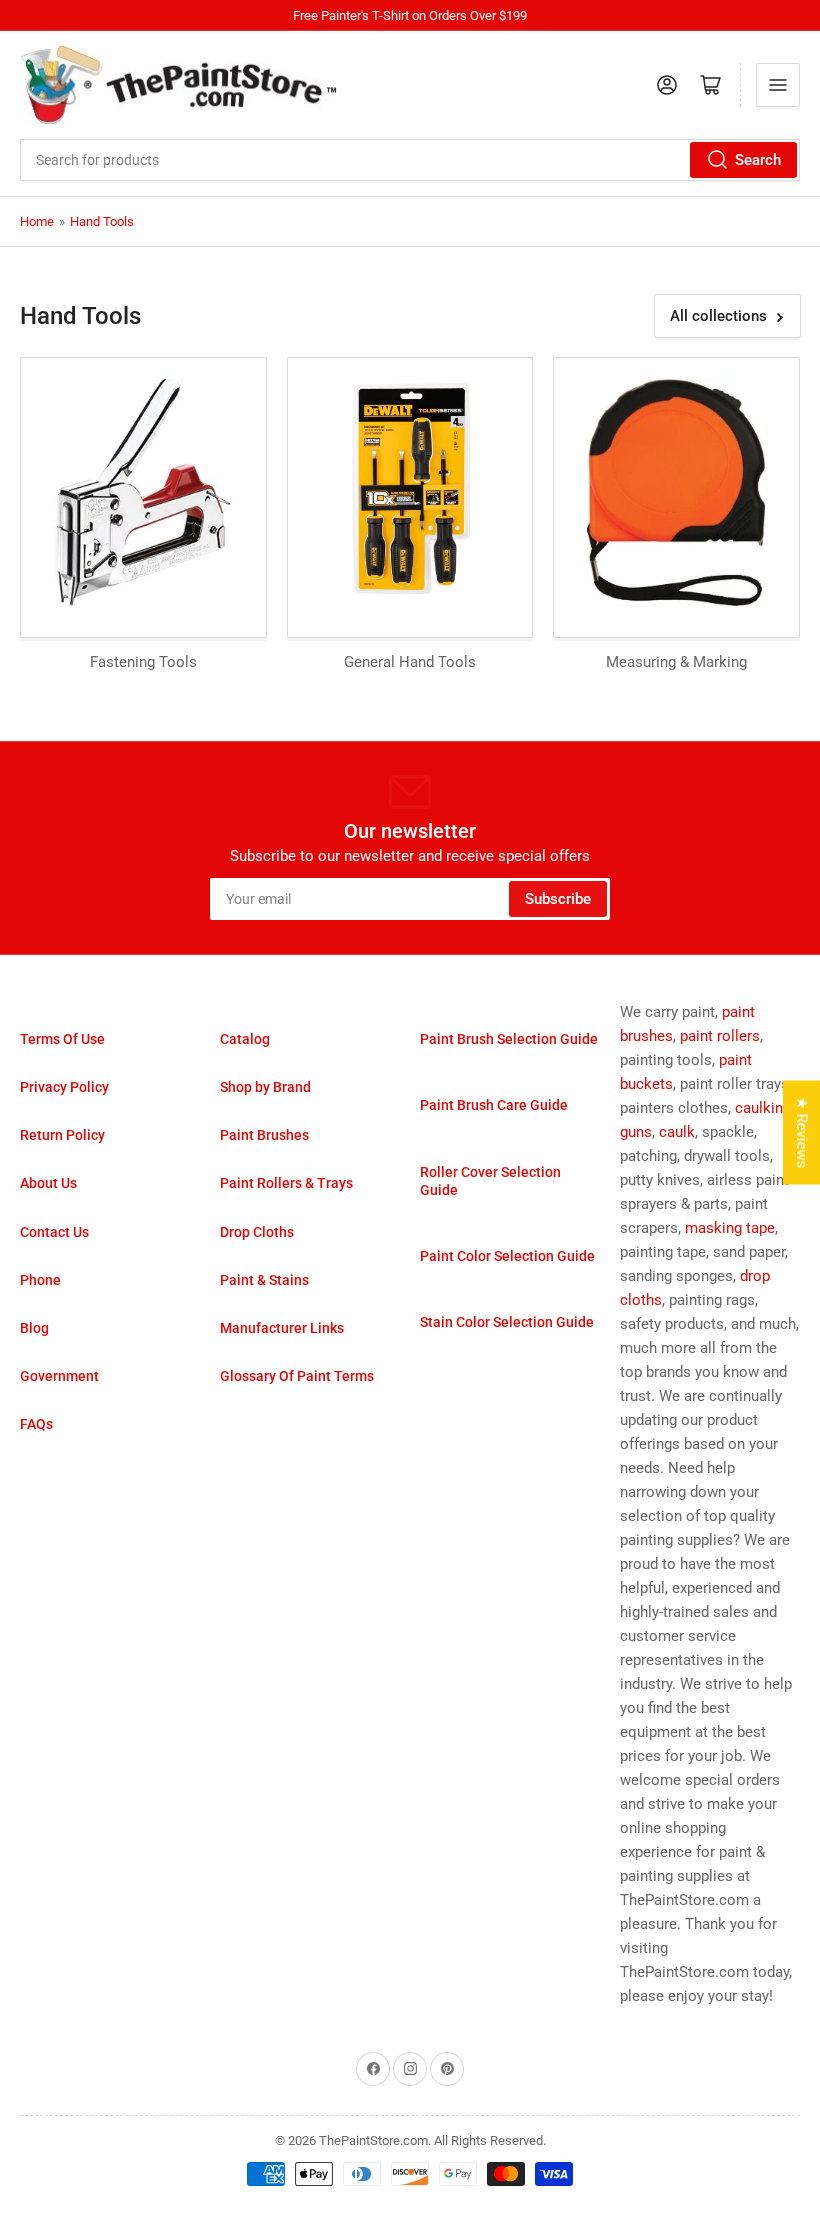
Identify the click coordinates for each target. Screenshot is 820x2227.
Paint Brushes (264, 1135)
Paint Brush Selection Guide (509, 1039)
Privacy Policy (64, 1087)
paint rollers (720, 1036)
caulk (677, 1132)
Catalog (245, 1039)
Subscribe (558, 899)
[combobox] (410, 160)
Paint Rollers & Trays (286, 1183)
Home (37, 221)
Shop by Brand (265, 1087)
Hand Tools (102, 221)
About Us (48, 1183)
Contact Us (54, 1232)
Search (758, 160)
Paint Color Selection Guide (507, 1256)
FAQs (36, 1424)
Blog (34, 1328)
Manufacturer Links (282, 1328)
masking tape (730, 1228)
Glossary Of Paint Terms (297, 1376)
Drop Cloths (257, 1232)
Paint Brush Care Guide (494, 1105)
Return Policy (62, 1135)
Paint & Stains (264, 1280)
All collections (718, 316)
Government (59, 1376)
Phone (40, 1280)
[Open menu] (778, 85)
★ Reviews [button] (802, 1132)
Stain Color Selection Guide (507, 1322)
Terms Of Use (62, 1039)
